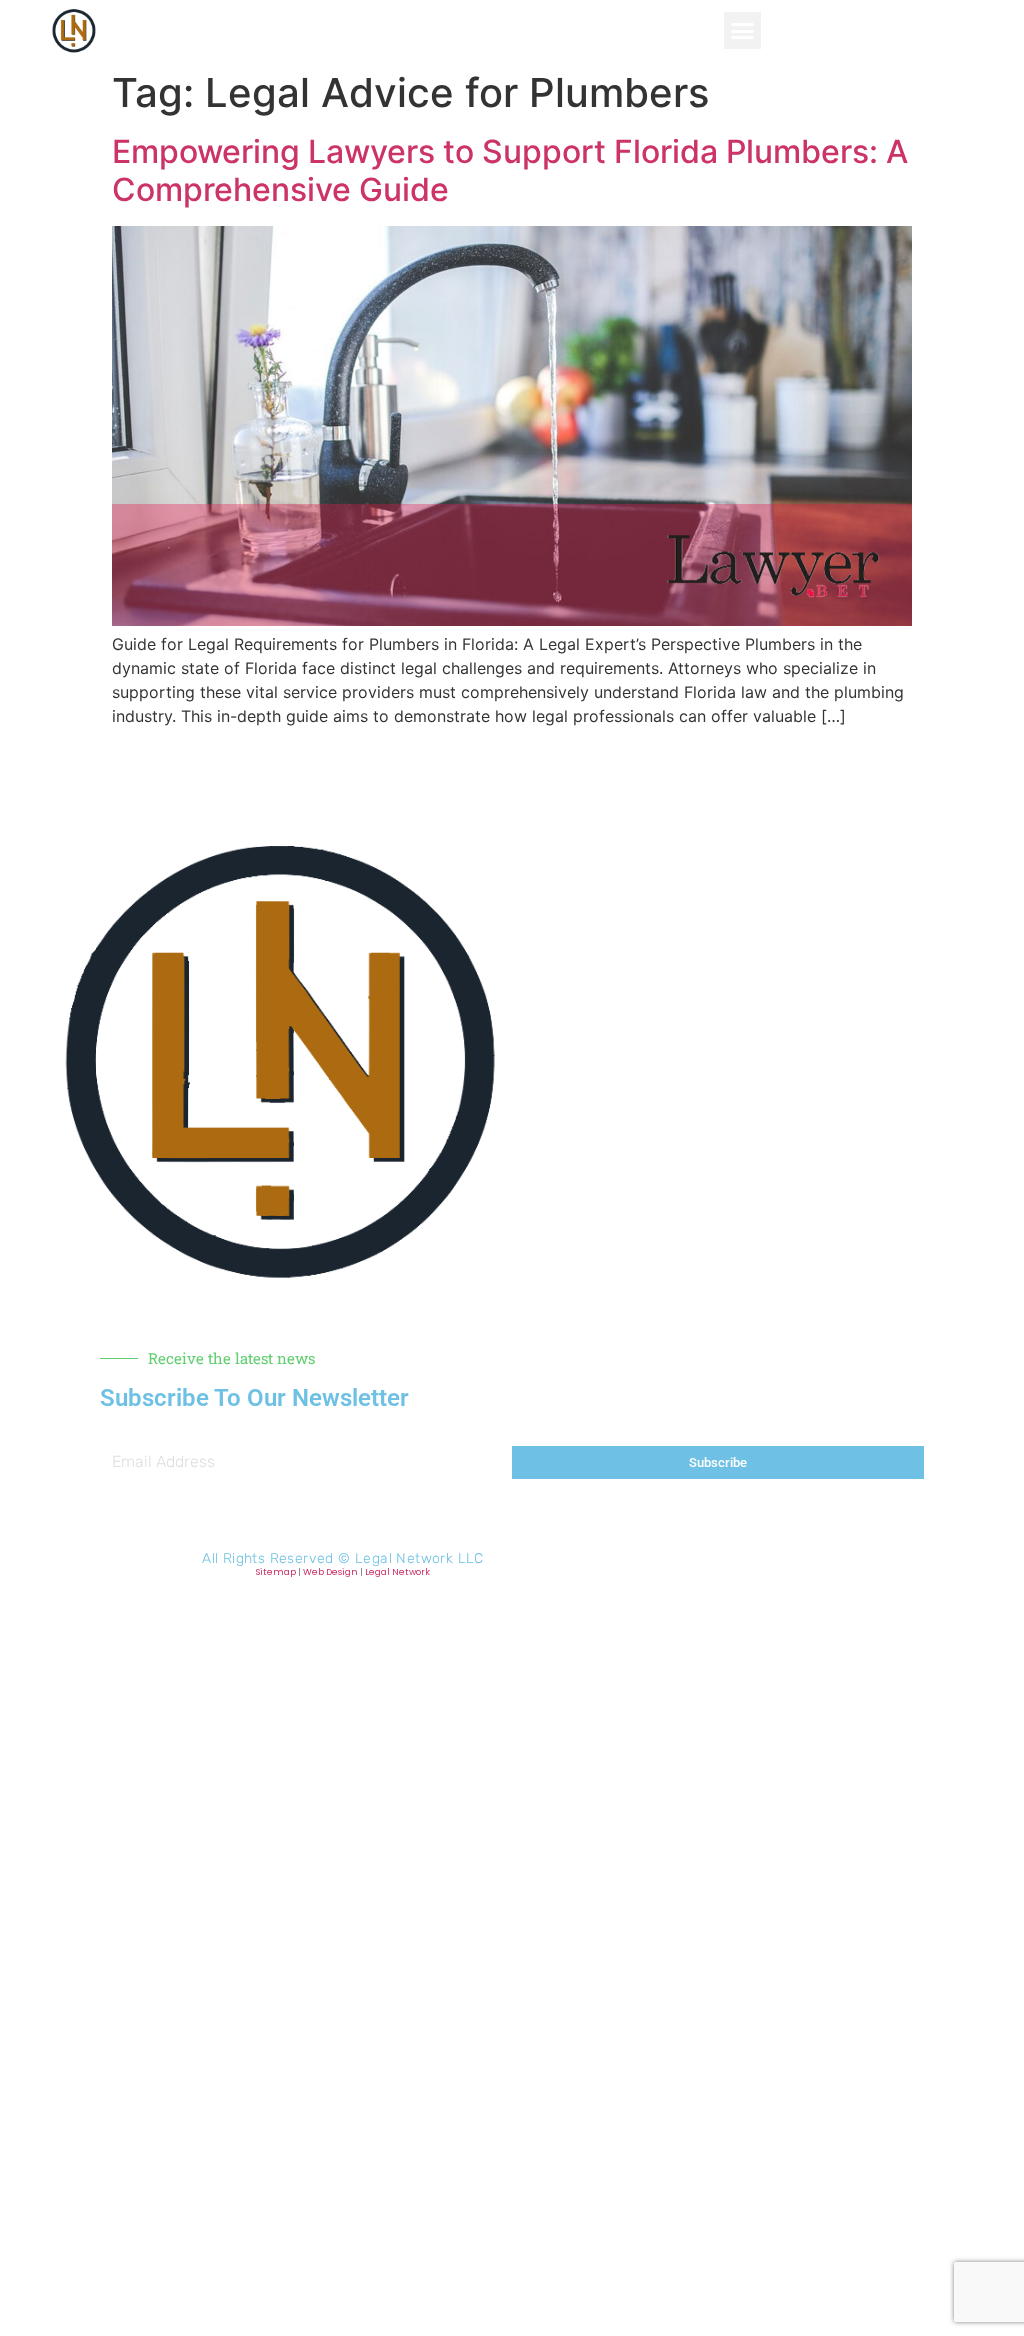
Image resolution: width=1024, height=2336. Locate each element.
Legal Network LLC (419, 1558)
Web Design (330, 1572)
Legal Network (397, 1572)
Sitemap (276, 1572)
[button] (743, 31)
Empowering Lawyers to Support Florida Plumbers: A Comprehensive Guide (510, 170)
